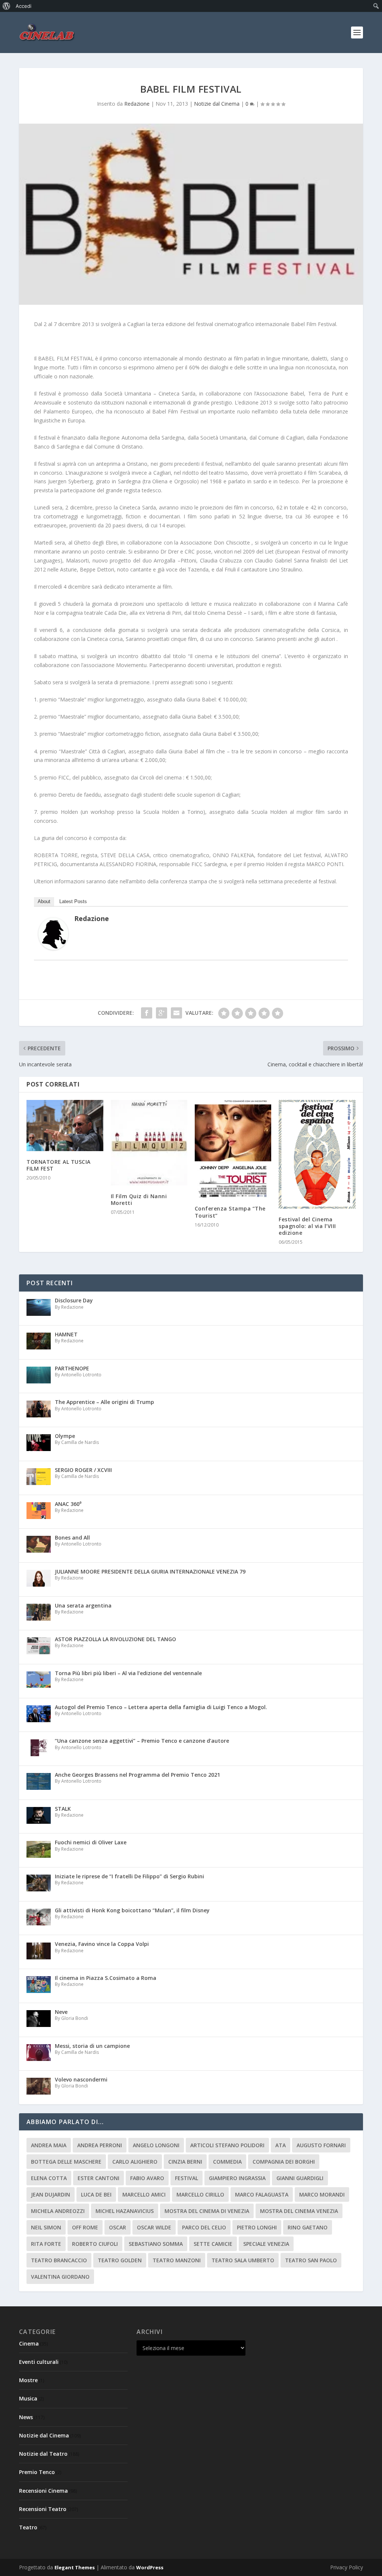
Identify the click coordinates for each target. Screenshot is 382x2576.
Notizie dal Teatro (43, 2454)
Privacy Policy (347, 2567)
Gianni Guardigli (300, 2178)
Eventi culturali (39, 2362)
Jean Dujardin (51, 2194)
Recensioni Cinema (43, 2491)
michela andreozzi (58, 2211)
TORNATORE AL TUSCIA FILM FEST (59, 1165)
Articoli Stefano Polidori (227, 2145)
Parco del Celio (204, 2227)
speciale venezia (266, 2244)
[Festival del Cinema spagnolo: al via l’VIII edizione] (317, 1154)
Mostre (28, 2380)
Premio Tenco (37, 2472)
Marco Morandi (322, 2194)
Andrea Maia (49, 2145)
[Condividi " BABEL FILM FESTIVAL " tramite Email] (176, 1013)
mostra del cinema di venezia (207, 2211)
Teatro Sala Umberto (243, 2260)
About (44, 901)
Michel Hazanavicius (125, 2211)
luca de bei (96, 2194)
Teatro (28, 2527)
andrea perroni (100, 2145)
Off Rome (85, 2227)
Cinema (29, 2343)
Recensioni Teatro (43, 2509)
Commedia (227, 2162)
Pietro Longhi (257, 2227)
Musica (28, 2398)
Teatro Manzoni (177, 2260)
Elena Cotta (49, 2178)
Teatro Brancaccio (59, 2260)
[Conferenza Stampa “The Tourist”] (233, 1149)
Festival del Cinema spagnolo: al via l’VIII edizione (307, 1226)
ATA (281, 2145)
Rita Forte (46, 2244)
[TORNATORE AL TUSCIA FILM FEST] (65, 1126)
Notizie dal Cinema (217, 104)
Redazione (137, 104)
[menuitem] (7, 6)
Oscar (118, 2227)
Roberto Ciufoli (95, 2244)
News (26, 2417)
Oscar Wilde (154, 2227)
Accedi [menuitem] (24, 6)
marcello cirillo (200, 2194)
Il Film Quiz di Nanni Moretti (139, 1199)
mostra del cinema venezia (299, 2211)
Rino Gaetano (308, 2227)
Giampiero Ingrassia (237, 2178)
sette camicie (213, 2244)
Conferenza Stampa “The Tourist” (230, 1212)
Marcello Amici (144, 2194)
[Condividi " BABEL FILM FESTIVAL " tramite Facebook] (147, 1013)
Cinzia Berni (185, 2162)
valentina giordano (60, 2277)
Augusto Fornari (321, 2145)
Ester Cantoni (98, 2178)
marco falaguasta (262, 2194)
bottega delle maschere (66, 2162)
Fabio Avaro (147, 2178)
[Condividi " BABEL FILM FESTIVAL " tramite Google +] (162, 1013)
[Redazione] (53, 948)
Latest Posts (73, 901)
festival (187, 2178)
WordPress (150, 2567)
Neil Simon (46, 2227)
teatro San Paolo (311, 2260)
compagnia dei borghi (284, 2162)
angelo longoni (156, 2145)
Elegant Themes (75, 2567)
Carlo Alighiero (135, 2162)
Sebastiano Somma (156, 2244)
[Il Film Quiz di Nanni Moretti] (149, 1143)
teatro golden (120, 2260)
